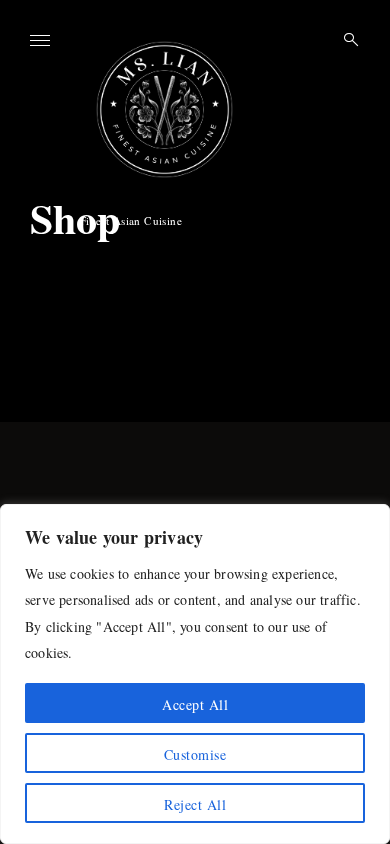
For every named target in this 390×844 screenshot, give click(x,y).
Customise (195, 754)
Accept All (195, 704)
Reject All (195, 804)
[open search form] (345, 40)
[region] (195, 674)
